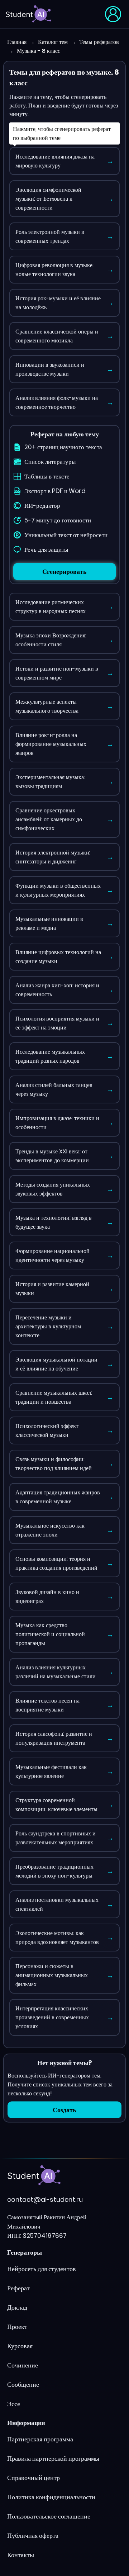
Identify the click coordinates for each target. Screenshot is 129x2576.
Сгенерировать (65, 572)
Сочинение (23, 2365)
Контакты (21, 2555)
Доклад (17, 2307)
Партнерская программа (40, 2439)
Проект (17, 2327)
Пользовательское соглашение (49, 2516)
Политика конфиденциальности (51, 2497)
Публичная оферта (33, 2535)
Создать (64, 2110)
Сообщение (23, 2384)
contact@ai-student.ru (45, 2199)
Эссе (14, 2404)
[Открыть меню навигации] (113, 14)
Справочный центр (34, 2478)
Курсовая (20, 2346)
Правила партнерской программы (53, 2458)
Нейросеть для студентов (42, 2269)
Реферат (18, 2288)
